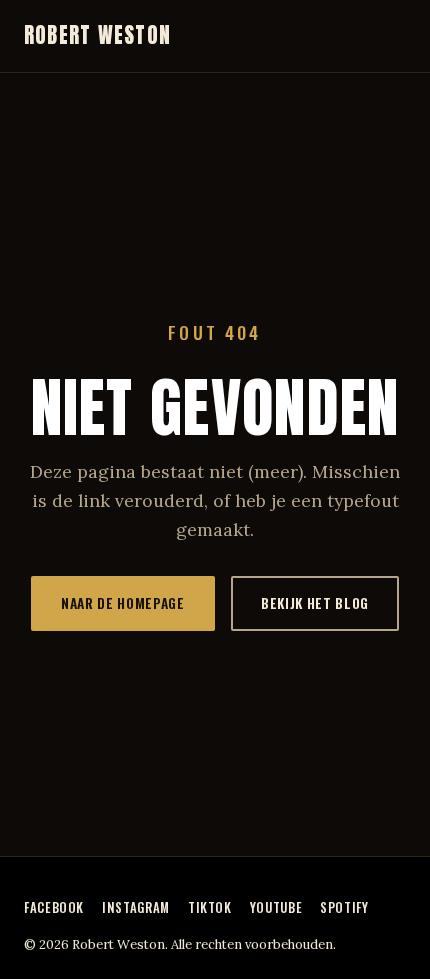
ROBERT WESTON (97, 35)
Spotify (344, 907)
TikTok (210, 907)
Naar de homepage (123, 603)
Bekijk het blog (315, 603)
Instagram (136, 907)
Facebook (54, 907)
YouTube (276, 907)
